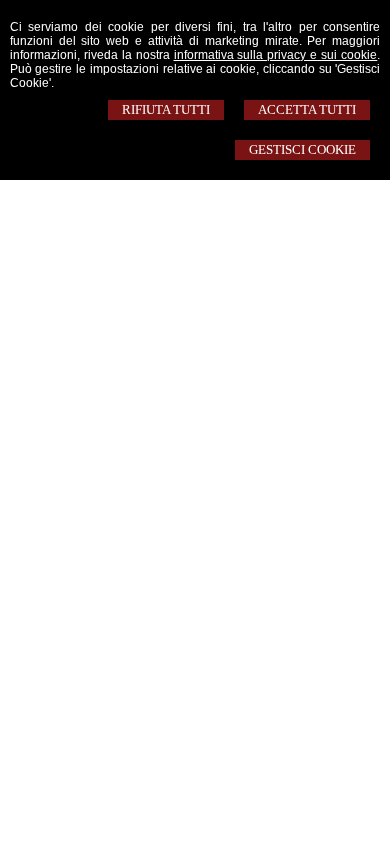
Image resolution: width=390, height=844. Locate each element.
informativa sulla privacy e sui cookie (276, 55)
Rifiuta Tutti (166, 109)
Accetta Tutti (307, 109)
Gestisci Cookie (302, 149)
